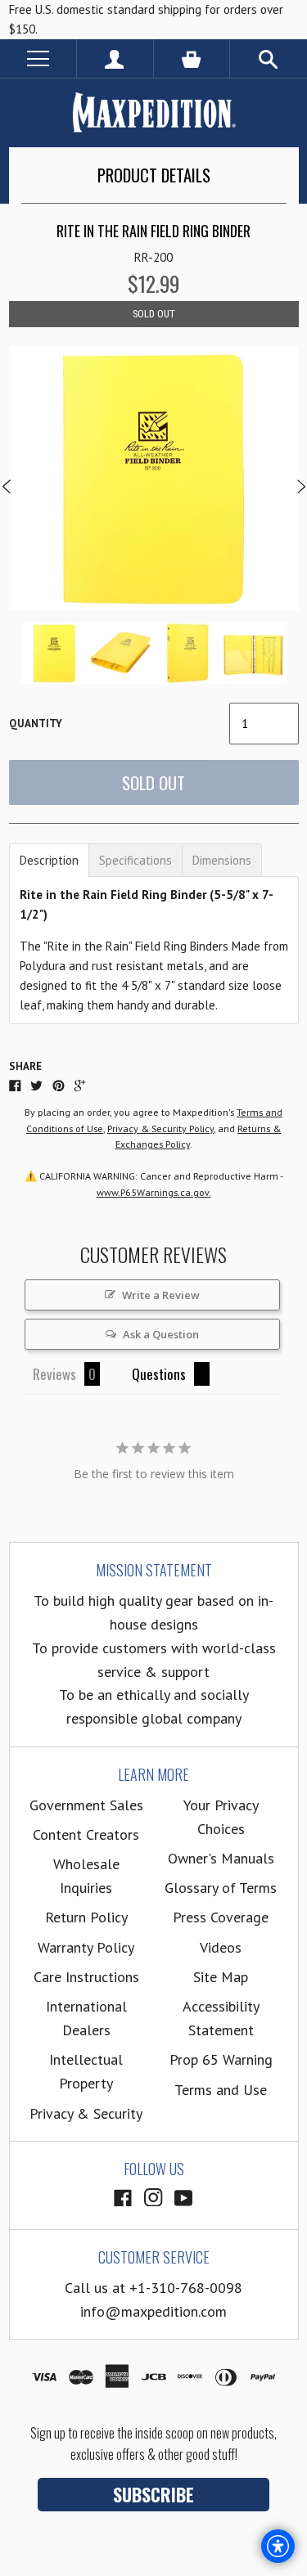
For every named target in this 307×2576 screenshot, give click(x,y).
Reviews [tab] (54, 1374)
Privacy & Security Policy (160, 1128)
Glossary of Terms (221, 1888)
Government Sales (86, 1805)
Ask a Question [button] (161, 1334)
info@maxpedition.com (153, 2311)
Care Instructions (86, 1977)
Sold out (153, 782)
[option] (154, 479)
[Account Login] (115, 58)
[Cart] (192, 58)
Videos (221, 1947)
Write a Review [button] (161, 1295)
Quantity (36, 724)
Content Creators (86, 1834)
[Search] (269, 58)
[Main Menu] (38, 58)
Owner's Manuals (221, 1858)
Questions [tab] (159, 1374)
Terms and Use (221, 2090)
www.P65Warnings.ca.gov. (154, 1192)
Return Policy (86, 1917)
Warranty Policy (86, 1947)
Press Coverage (221, 1917)
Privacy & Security (86, 2113)
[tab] (49, 860)
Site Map (221, 1977)
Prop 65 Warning (221, 2059)
